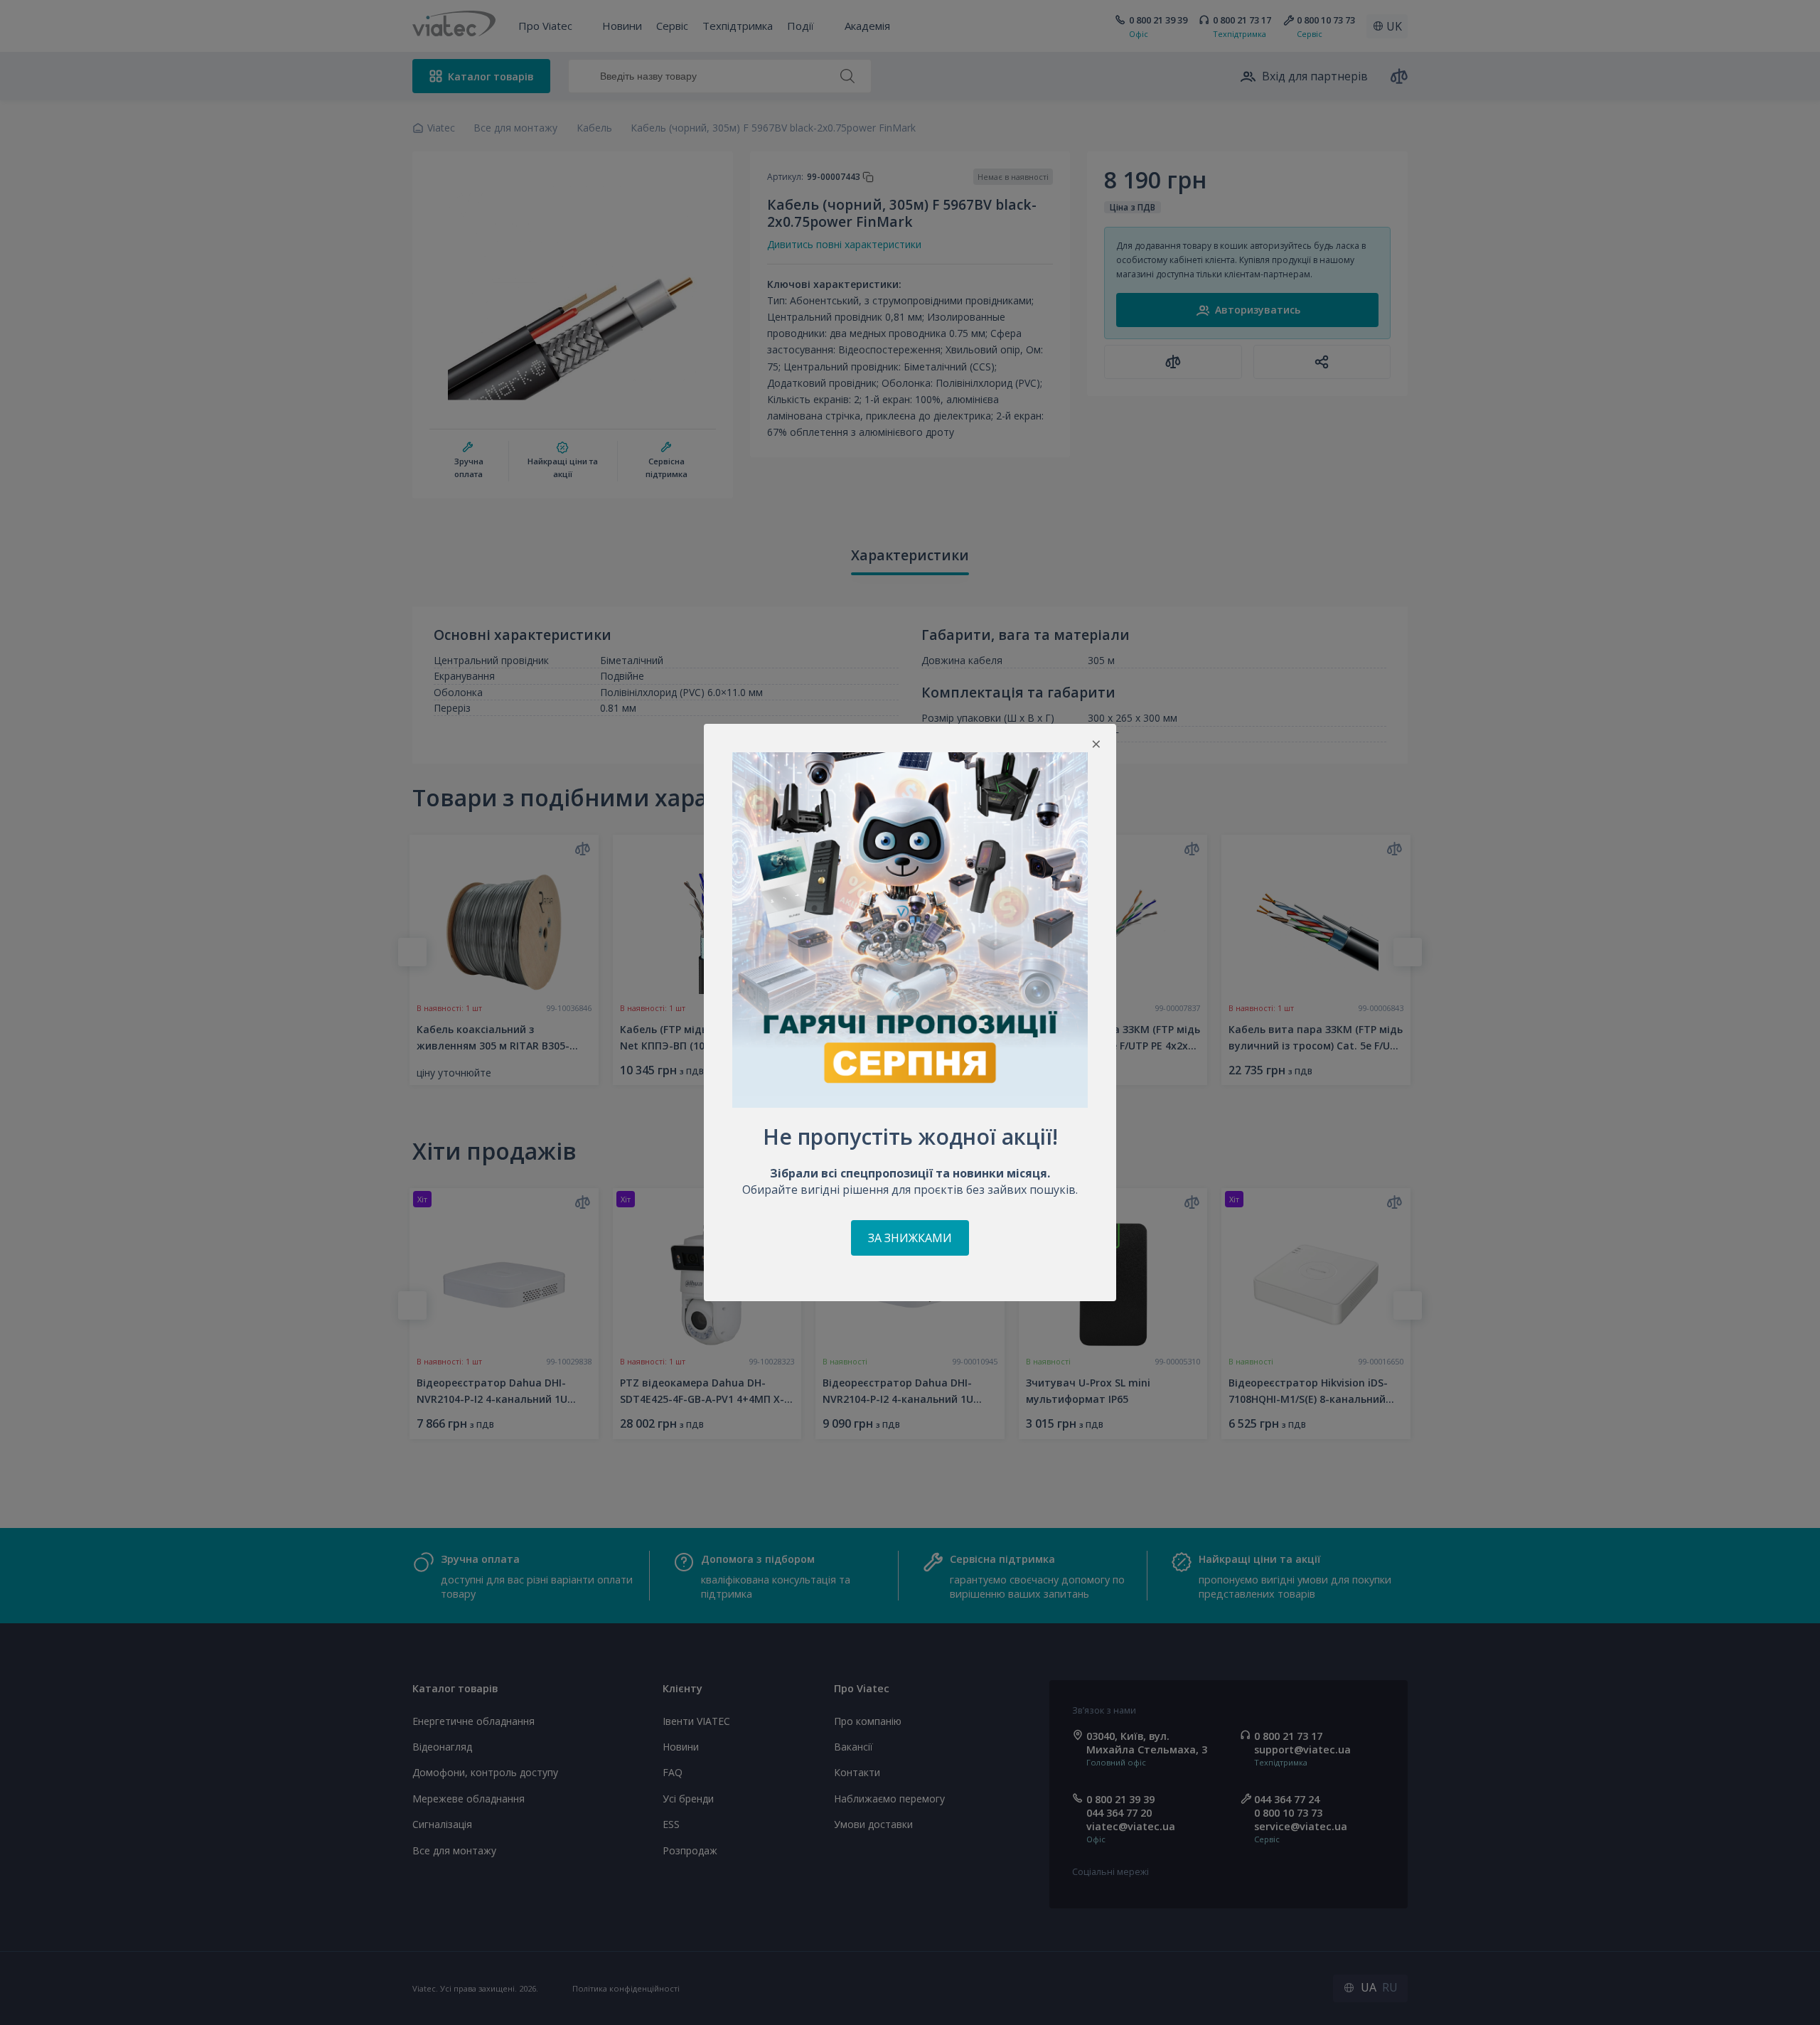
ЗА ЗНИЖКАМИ (910, 1238)
